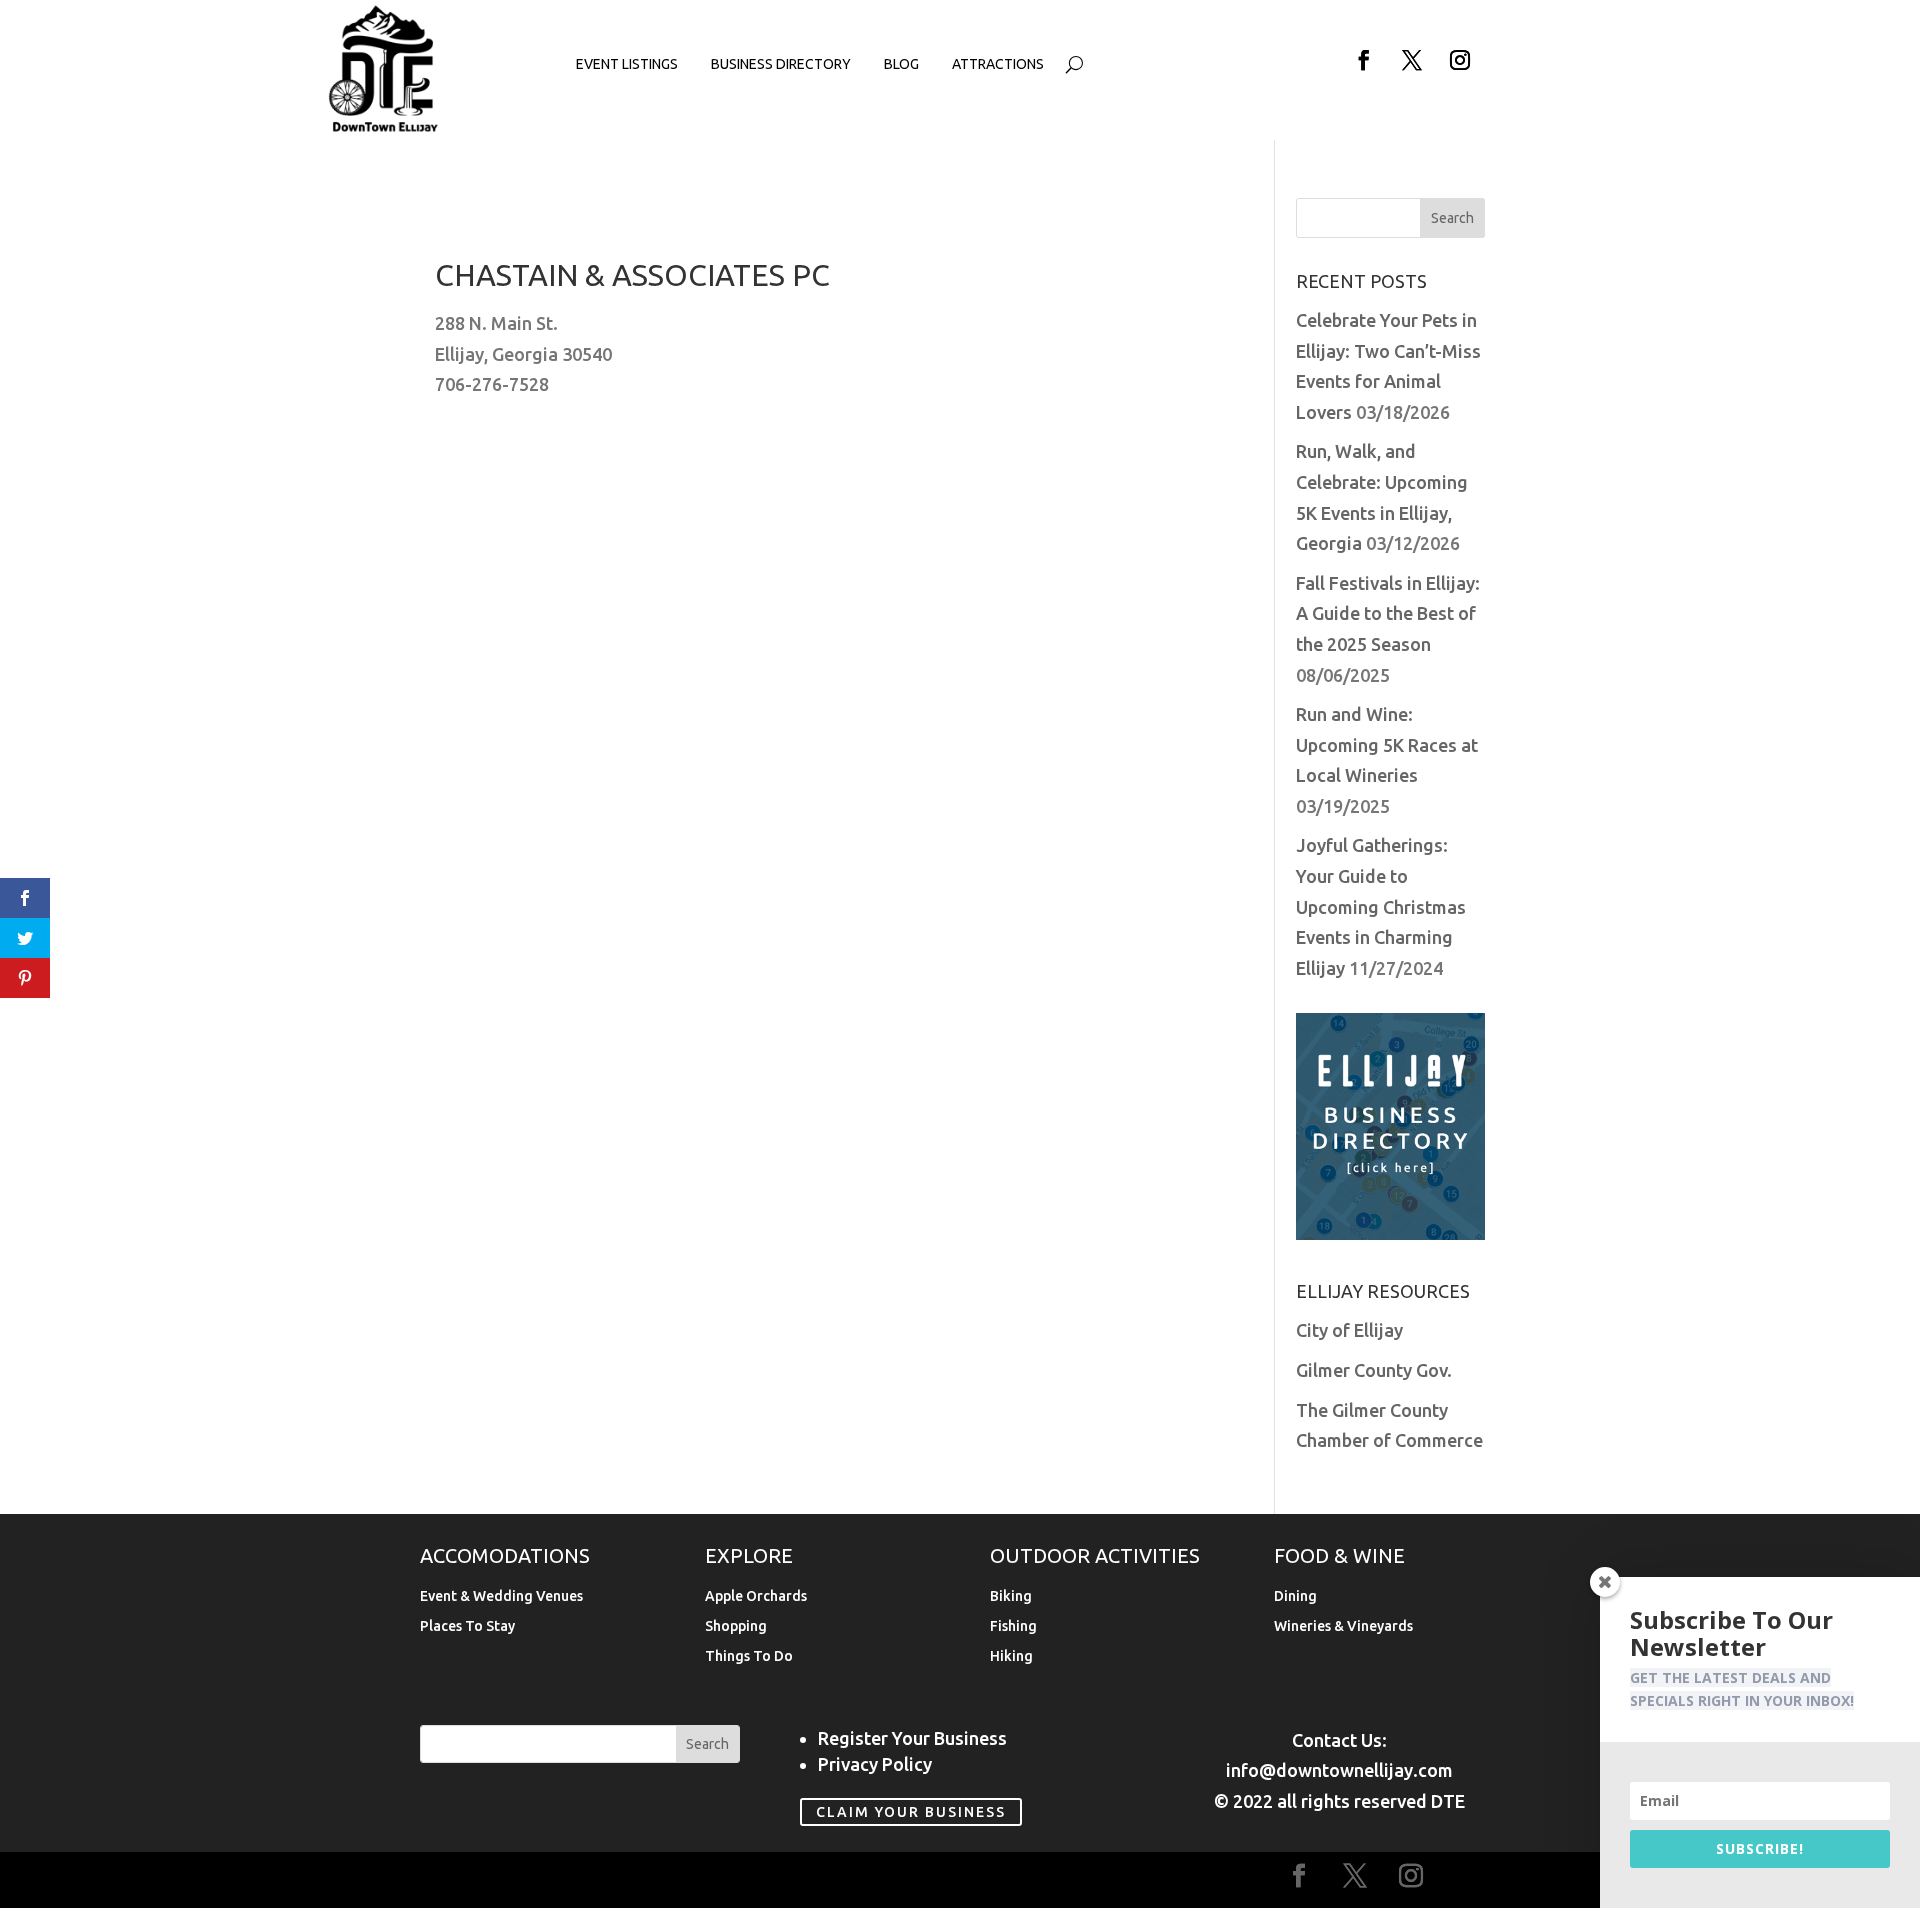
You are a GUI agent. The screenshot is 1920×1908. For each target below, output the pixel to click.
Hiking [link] (1011, 1656)
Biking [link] (1011, 1596)
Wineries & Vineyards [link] (1343, 1626)
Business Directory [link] (781, 64)
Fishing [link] (1013, 1626)
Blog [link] (901, 64)
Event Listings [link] (627, 64)
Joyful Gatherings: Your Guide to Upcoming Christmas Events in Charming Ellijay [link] (1381, 906)
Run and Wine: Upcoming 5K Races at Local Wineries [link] (1387, 744)
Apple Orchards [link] (756, 1596)
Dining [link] (1295, 1596)
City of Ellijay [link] (1349, 1330)
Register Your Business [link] (912, 1738)
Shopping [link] (736, 1626)
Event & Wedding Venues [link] (501, 1596)
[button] (1364, 60)
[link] (384, 128)
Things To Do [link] (749, 1656)
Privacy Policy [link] (875, 1764)
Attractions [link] (998, 64)
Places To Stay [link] (467, 1626)
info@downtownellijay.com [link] (1339, 1770)
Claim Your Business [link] (911, 1812)
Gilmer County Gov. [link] (1374, 1370)
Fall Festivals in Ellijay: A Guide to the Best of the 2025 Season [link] (1388, 613)
